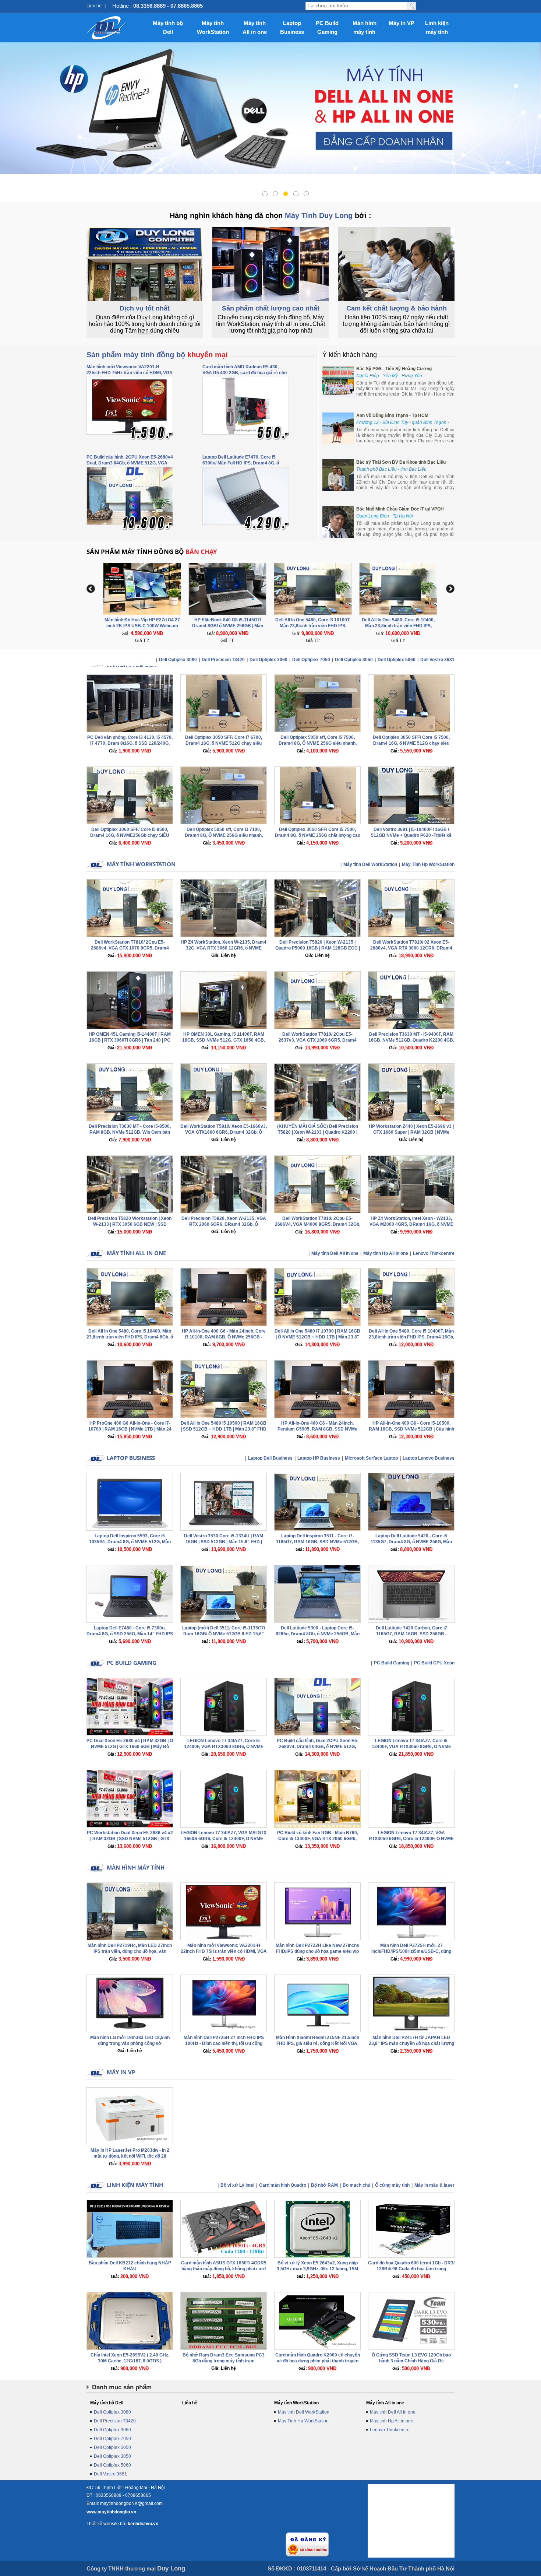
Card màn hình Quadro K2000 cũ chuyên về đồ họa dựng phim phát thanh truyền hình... (318, 2361)
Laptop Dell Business (270, 1458)
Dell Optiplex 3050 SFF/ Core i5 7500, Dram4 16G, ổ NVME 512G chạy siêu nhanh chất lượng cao (411, 743)
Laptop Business (292, 27)
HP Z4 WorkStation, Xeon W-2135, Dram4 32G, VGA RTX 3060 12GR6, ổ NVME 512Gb (224, 948)
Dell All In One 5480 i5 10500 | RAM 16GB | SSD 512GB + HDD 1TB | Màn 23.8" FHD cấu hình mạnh (224, 1429)
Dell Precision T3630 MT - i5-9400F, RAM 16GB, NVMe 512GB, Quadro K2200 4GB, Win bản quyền (411, 1040)
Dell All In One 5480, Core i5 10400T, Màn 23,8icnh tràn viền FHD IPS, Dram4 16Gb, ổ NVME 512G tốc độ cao (411, 1337)
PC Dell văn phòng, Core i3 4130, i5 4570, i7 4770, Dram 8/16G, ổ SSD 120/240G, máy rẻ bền (130, 743)
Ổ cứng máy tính (392, 2185)
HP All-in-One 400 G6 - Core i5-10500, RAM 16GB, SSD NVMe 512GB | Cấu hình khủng (411, 1429)
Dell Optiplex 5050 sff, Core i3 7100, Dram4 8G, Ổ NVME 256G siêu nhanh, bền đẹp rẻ (224, 835)
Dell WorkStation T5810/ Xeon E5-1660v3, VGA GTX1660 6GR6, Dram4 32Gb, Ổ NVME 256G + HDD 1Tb (224, 1132)
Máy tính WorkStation (213, 27)
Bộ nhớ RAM (324, 2185)
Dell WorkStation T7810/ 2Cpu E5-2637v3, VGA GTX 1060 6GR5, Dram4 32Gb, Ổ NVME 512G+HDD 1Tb (318, 1040)
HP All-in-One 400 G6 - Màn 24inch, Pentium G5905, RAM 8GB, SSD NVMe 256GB (317, 1429)
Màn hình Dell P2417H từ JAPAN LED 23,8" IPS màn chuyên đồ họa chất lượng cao (411, 2043)
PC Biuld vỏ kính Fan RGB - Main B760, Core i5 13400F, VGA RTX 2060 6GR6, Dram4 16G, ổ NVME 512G (318, 1839)
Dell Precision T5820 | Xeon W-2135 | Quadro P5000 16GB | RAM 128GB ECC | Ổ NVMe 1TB (318, 948)
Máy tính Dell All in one (335, 1253)
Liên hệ (94, 6)
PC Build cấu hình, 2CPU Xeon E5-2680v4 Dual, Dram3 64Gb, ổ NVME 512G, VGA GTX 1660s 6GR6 (130, 463)
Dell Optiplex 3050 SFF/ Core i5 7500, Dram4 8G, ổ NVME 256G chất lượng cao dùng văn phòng (318, 835)
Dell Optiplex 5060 (397, 660)
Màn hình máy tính (365, 27)
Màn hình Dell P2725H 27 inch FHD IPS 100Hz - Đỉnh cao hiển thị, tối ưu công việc (224, 2043)
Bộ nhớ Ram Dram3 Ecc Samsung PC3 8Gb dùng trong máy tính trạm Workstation (224, 2361)
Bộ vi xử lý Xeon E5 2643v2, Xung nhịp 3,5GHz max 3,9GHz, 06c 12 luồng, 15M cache (317, 2269)
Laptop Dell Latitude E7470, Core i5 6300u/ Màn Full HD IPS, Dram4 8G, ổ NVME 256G (241, 463)
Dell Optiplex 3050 (354, 660)
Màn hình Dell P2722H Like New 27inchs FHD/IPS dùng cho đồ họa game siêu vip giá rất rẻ (317, 1951)
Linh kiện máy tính (437, 27)
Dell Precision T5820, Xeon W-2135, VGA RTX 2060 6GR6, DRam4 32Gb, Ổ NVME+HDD (224, 1224)
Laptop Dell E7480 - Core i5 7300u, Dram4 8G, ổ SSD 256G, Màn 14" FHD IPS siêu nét (130, 1634)
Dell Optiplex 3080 (178, 660)
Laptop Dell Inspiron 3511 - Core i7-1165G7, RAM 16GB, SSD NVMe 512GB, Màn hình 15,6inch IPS (317, 1542)
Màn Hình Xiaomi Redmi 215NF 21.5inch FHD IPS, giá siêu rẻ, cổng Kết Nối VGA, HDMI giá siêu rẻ (318, 2043)
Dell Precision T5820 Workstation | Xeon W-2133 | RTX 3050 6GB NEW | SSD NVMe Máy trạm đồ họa (130, 1224)
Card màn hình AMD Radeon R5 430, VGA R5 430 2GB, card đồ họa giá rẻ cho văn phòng (245, 373)
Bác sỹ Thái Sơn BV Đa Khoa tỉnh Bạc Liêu (401, 462)
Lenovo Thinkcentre (434, 1253)
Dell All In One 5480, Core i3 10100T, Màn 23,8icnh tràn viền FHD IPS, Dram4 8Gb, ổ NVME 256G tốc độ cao (228, 626)
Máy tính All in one (255, 27)
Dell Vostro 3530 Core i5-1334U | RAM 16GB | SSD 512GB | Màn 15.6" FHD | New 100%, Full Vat (224, 1542)
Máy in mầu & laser (434, 2185)
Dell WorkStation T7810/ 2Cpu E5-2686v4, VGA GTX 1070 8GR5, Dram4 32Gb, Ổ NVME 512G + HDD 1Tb (130, 948)
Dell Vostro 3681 (437, 660)
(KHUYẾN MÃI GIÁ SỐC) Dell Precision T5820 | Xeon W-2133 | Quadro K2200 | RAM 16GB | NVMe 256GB (318, 1132)
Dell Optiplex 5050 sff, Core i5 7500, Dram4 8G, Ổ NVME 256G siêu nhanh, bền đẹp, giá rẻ (318, 743)
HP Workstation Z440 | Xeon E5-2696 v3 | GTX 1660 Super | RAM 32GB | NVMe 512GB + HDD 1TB (411, 1132)
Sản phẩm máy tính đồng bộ (157, 355)
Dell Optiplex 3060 (268, 660)
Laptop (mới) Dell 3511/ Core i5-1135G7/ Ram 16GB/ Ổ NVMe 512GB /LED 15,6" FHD (224, 1634)
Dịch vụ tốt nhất (145, 308)
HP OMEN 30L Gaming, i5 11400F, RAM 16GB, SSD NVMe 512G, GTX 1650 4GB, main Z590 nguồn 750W (224, 1040)
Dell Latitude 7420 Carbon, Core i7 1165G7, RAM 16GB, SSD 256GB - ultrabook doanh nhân (411, 1634)
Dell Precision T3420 (223, 660)
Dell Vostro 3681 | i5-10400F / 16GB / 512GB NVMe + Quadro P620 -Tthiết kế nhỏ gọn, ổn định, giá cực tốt (411, 835)
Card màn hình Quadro (283, 2185)
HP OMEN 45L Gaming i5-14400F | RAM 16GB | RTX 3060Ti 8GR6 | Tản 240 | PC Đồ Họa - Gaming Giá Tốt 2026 (130, 1040)
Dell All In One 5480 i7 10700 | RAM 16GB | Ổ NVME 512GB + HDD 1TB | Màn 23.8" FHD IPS (317, 1337)
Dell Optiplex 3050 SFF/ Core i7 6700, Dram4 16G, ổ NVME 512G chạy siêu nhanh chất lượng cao (224, 743)
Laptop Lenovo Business (429, 1458)
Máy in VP (402, 23)
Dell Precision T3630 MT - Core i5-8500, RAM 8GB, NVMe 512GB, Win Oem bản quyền (130, 1132)
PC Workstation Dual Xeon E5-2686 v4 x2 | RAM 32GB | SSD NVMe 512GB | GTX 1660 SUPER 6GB (130, 1839)
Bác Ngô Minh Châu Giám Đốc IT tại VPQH (400, 509)
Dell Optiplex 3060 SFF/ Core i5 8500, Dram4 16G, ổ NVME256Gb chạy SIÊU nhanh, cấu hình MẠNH (130, 835)
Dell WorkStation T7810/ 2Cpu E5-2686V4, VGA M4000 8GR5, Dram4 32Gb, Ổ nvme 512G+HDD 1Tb (318, 1224)
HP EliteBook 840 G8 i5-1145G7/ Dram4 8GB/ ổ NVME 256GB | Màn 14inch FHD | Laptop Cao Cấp (142, 626)
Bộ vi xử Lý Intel (237, 2185)
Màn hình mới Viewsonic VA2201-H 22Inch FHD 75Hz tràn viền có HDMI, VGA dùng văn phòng (130, 373)
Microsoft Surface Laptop (371, 1458)
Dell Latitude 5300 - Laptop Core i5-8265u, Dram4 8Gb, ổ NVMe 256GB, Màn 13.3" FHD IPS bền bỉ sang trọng (318, 1634)
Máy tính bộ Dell (168, 27)
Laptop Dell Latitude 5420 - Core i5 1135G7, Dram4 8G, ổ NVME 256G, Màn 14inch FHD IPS (411, 1542)
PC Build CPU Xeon (434, 1663)
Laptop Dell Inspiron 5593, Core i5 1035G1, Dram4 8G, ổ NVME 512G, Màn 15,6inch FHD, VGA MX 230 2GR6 (130, 1542)
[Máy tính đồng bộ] (107, 28)
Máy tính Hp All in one (386, 1253)
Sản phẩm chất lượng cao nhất (271, 308)
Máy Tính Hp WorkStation (428, 864)
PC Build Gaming (327, 27)
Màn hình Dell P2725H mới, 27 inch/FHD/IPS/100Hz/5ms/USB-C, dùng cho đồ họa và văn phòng (411, 1951)
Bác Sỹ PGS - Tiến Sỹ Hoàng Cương (394, 369)
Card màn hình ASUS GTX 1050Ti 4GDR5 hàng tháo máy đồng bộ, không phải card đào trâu (224, 2269)
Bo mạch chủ (356, 2185)
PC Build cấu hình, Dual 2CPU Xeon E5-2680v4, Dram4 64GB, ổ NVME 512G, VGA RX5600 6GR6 (318, 1747)
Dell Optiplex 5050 (112, 2447)
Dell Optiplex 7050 (311, 660)
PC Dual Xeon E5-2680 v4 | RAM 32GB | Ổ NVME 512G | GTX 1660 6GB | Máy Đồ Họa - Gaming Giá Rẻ (130, 1747)
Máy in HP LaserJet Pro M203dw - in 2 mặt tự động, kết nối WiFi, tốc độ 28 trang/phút (130, 2156)
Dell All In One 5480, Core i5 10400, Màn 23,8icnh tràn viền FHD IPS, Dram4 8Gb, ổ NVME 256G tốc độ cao (313, 626)
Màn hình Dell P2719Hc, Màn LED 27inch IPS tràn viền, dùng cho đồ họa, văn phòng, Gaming (130, 1951)
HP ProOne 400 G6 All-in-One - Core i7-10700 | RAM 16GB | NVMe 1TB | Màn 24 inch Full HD (130, 1429)
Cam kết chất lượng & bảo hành (397, 308)
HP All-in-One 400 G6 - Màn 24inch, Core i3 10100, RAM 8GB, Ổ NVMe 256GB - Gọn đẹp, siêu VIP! (224, 1337)
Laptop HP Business (319, 1458)
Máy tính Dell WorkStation (370, 864)
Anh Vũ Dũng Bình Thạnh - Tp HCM (392, 415)
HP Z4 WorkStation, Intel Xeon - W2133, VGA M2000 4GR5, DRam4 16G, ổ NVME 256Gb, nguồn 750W (411, 1224)
